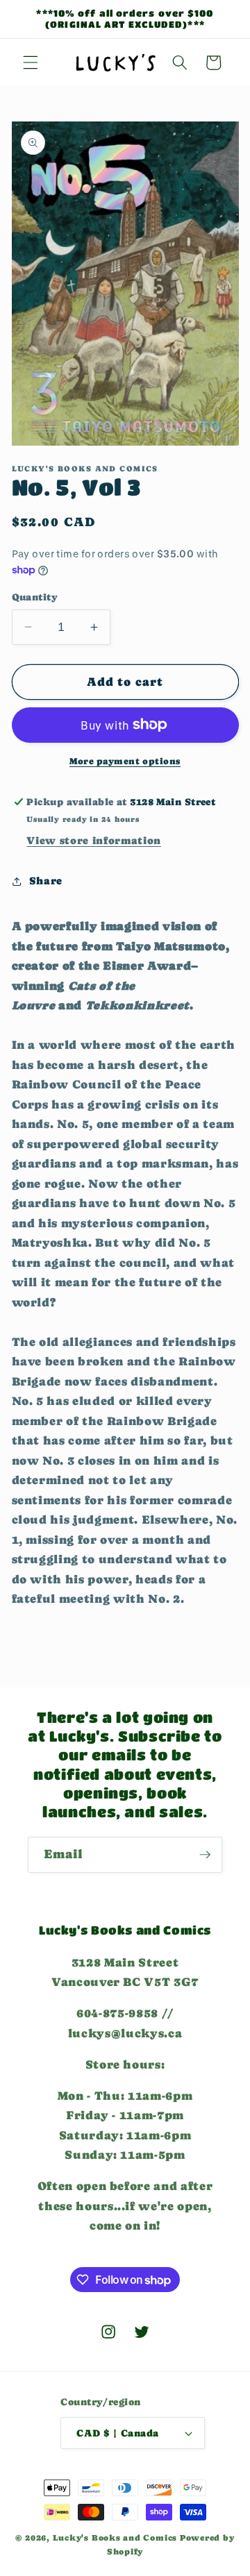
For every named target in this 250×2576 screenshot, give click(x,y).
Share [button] (46, 881)
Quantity (35, 597)
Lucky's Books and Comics (115, 2538)
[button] (31, 62)
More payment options (125, 761)
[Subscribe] (205, 1855)
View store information (94, 841)
